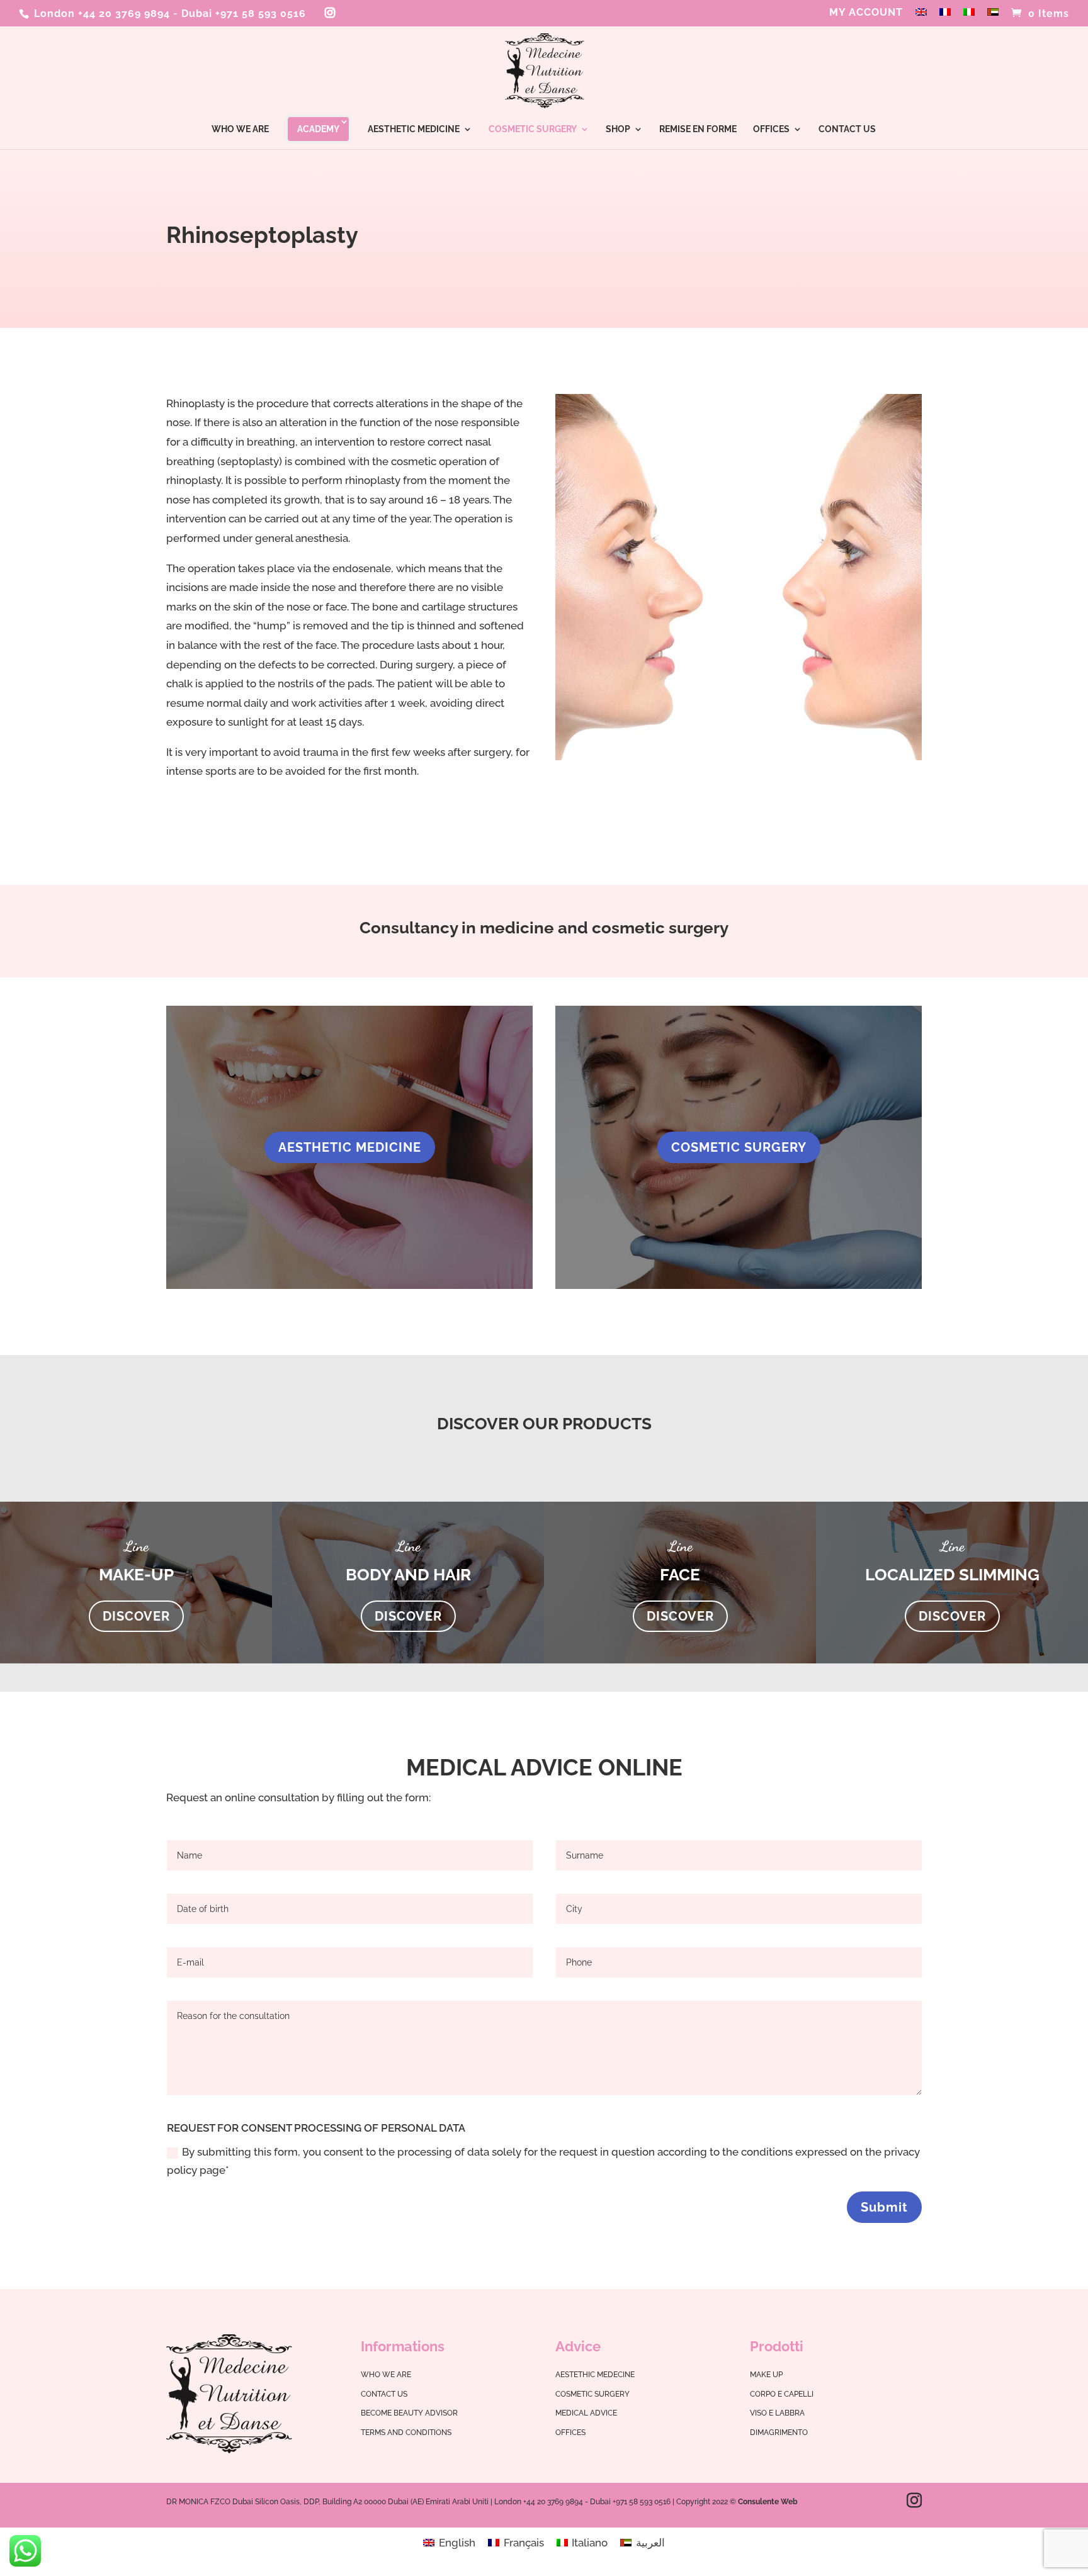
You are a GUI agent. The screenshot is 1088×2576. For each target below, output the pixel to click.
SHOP (618, 129)
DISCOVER (136, 1616)
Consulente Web (768, 2502)
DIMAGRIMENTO (779, 2433)
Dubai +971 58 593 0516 (244, 14)
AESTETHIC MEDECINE (595, 2375)
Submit (884, 2207)
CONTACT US (847, 129)
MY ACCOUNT (866, 13)
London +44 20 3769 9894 (100, 14)
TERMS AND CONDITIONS (406, 2433)
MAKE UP (766, 2375)
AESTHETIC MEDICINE (414, 129)
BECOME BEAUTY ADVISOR (409, 2413)
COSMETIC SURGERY (533, 129)
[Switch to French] (945, 16)
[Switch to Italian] (969, 16)
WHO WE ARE (240, 129)
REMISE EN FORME (698, 129)
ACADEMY (318, 129)
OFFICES (771, 129)
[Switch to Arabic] (993, 16)
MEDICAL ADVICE (586, 2413)
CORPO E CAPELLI (782, 2394)
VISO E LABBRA (777, 2413)
